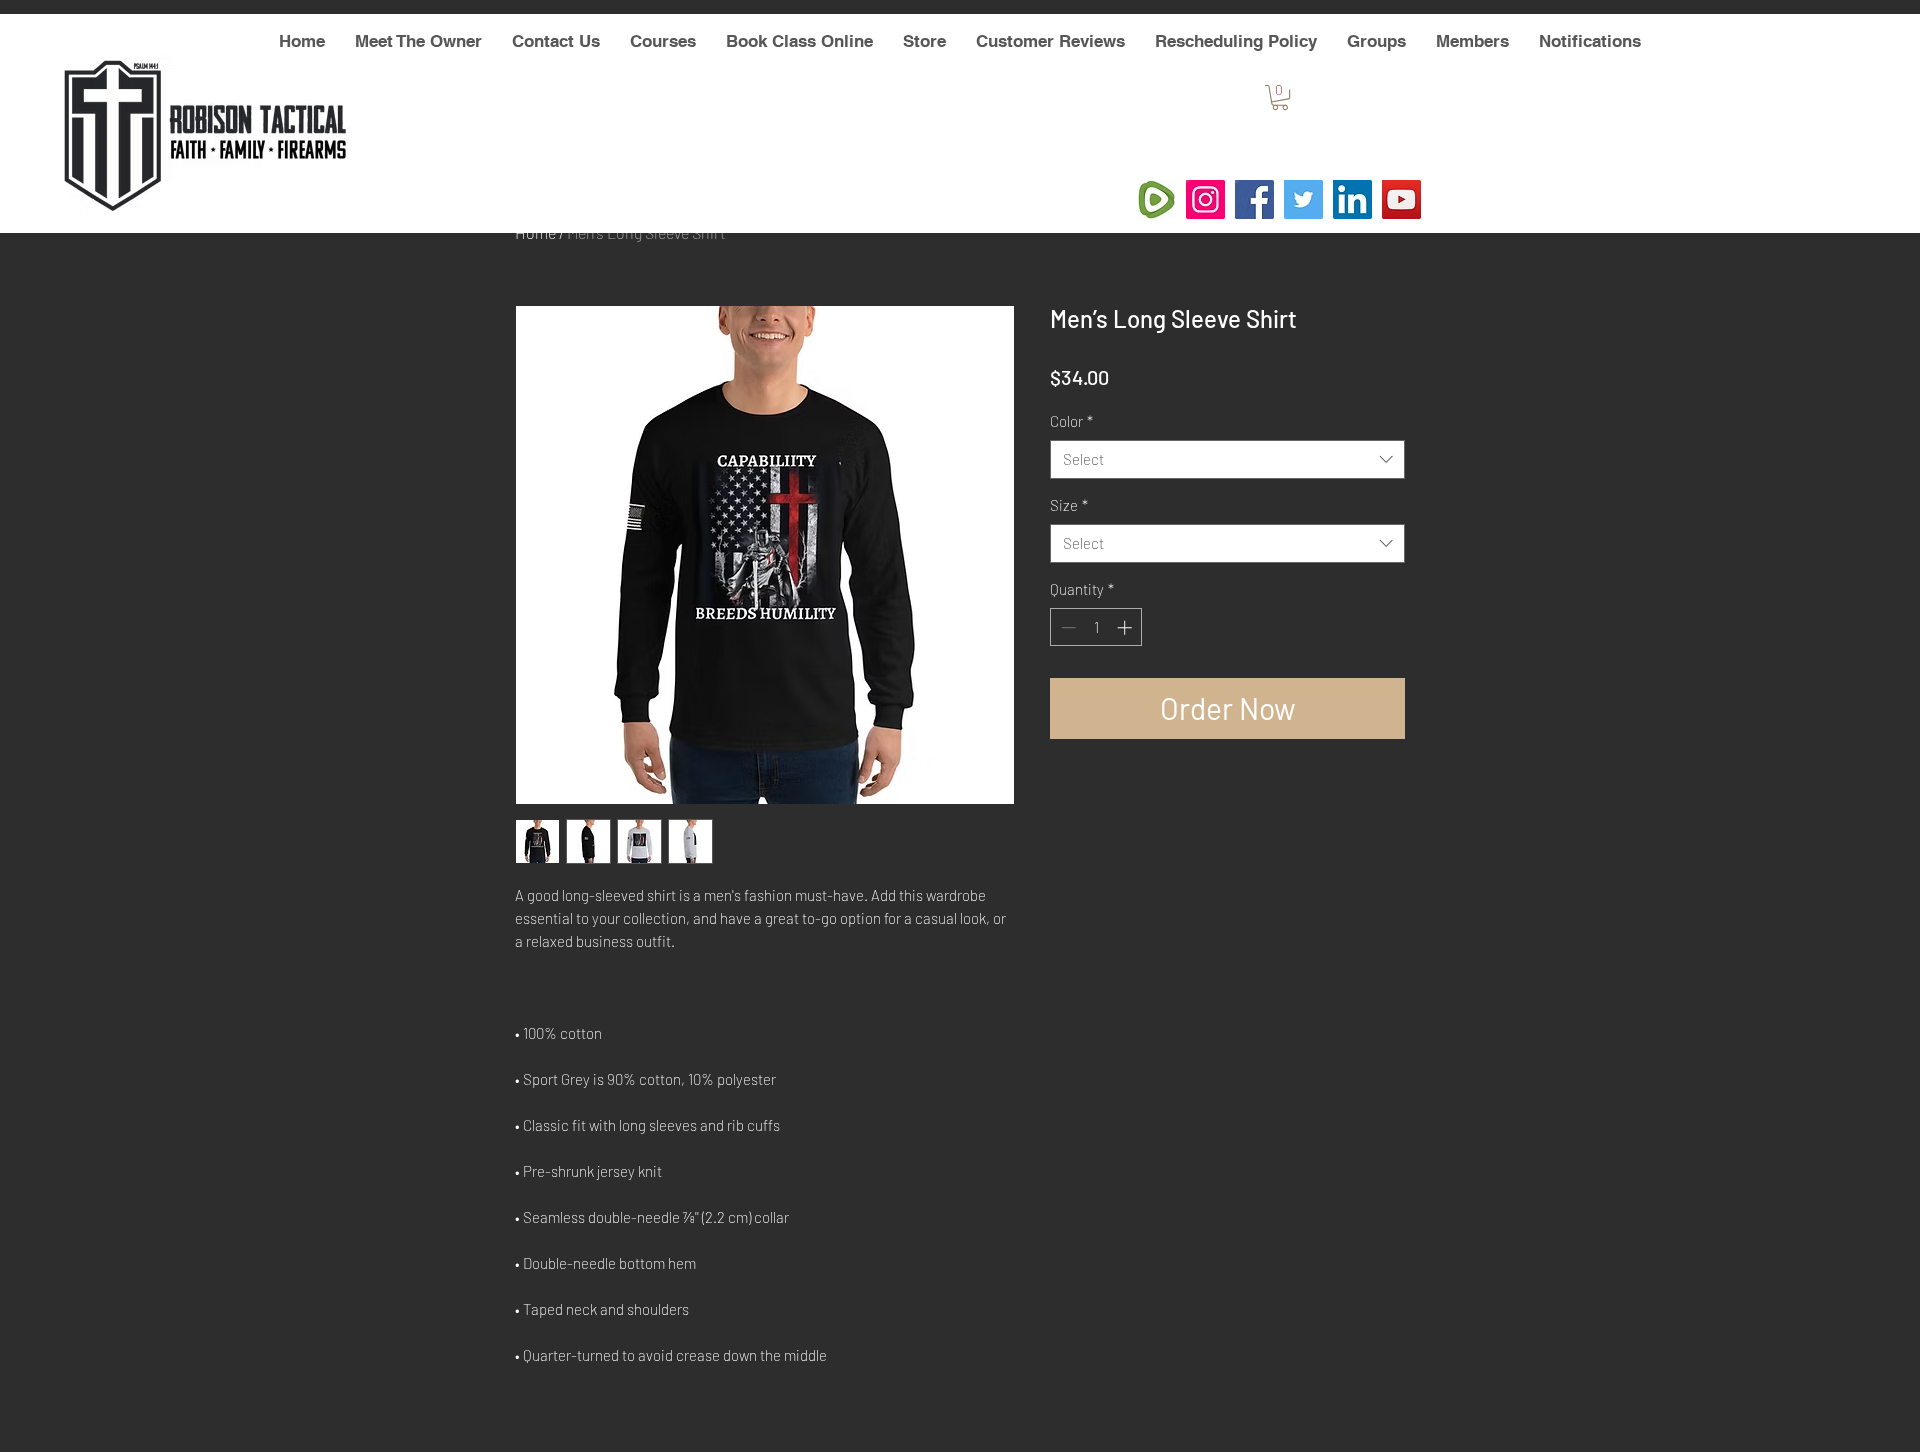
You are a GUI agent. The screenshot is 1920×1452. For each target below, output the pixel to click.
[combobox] (1227, 459)
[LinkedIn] (1352, 199)
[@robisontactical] (1205, 199)
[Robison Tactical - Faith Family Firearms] (1254, 199)
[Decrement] (1066, 627)
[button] (1280, 97)
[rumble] (1156, 199)
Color (1071, 421)
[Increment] (1126, 627)
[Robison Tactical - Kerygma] (1401, 199)
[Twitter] (1303, 199)
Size (1069, 505)
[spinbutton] (1096, 627)
